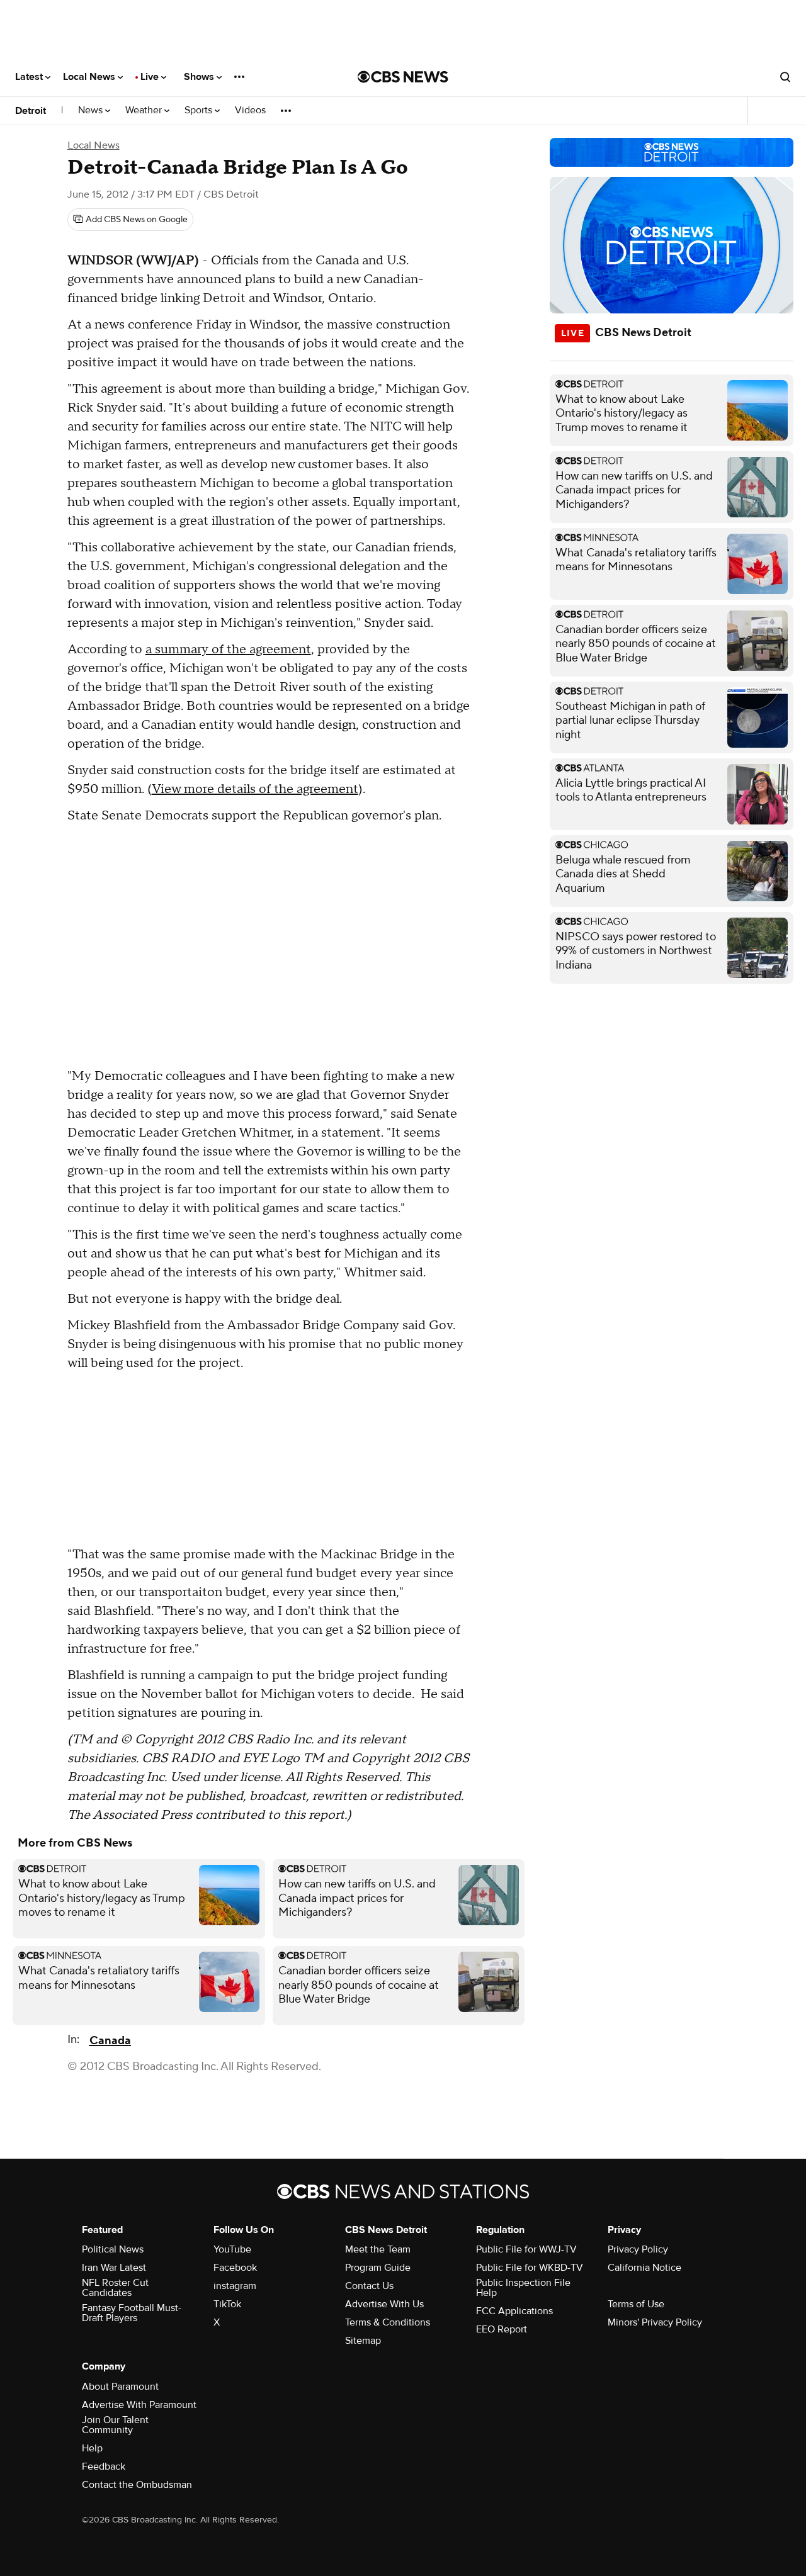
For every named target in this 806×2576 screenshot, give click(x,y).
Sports (200, 110)
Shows (200, 77)
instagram (235, 2286)
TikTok (227, 2304)
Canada (110, 2041)
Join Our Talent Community (115, 2425)
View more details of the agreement (255, 789)
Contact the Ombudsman (137, 2485)
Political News (113, 2249)
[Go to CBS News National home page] (403, 77)
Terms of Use (636, 2304)
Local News (90, 77)
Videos (250, 110)
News (92, 110)
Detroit (31, 111)
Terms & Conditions (388, 2322)
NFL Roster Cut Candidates (115, 2288)
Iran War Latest (114, 2268)
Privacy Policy (638, 2249)
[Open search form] (785, 77)
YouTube (232, 2249)
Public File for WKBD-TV (530, 2268)
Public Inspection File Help (523, 2288)
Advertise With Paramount (139, 2405)
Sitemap (363, 2341)
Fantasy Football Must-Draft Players (132, 2313)
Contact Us (369, 2286)
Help (92, 2448)
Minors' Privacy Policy (655, 2322)
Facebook (235, 2268)
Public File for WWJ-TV (526, 2249)
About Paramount (120, 2387)
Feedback (104, 2466)
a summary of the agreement (228, 650)
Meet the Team (378, 2249)
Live (151, 77)
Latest (30, 77)
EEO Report (502, 2329)
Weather (145, 110)
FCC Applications (514, 2311)
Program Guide (378, 2268)
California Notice (644, 2268)
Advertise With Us (384, 2304)
